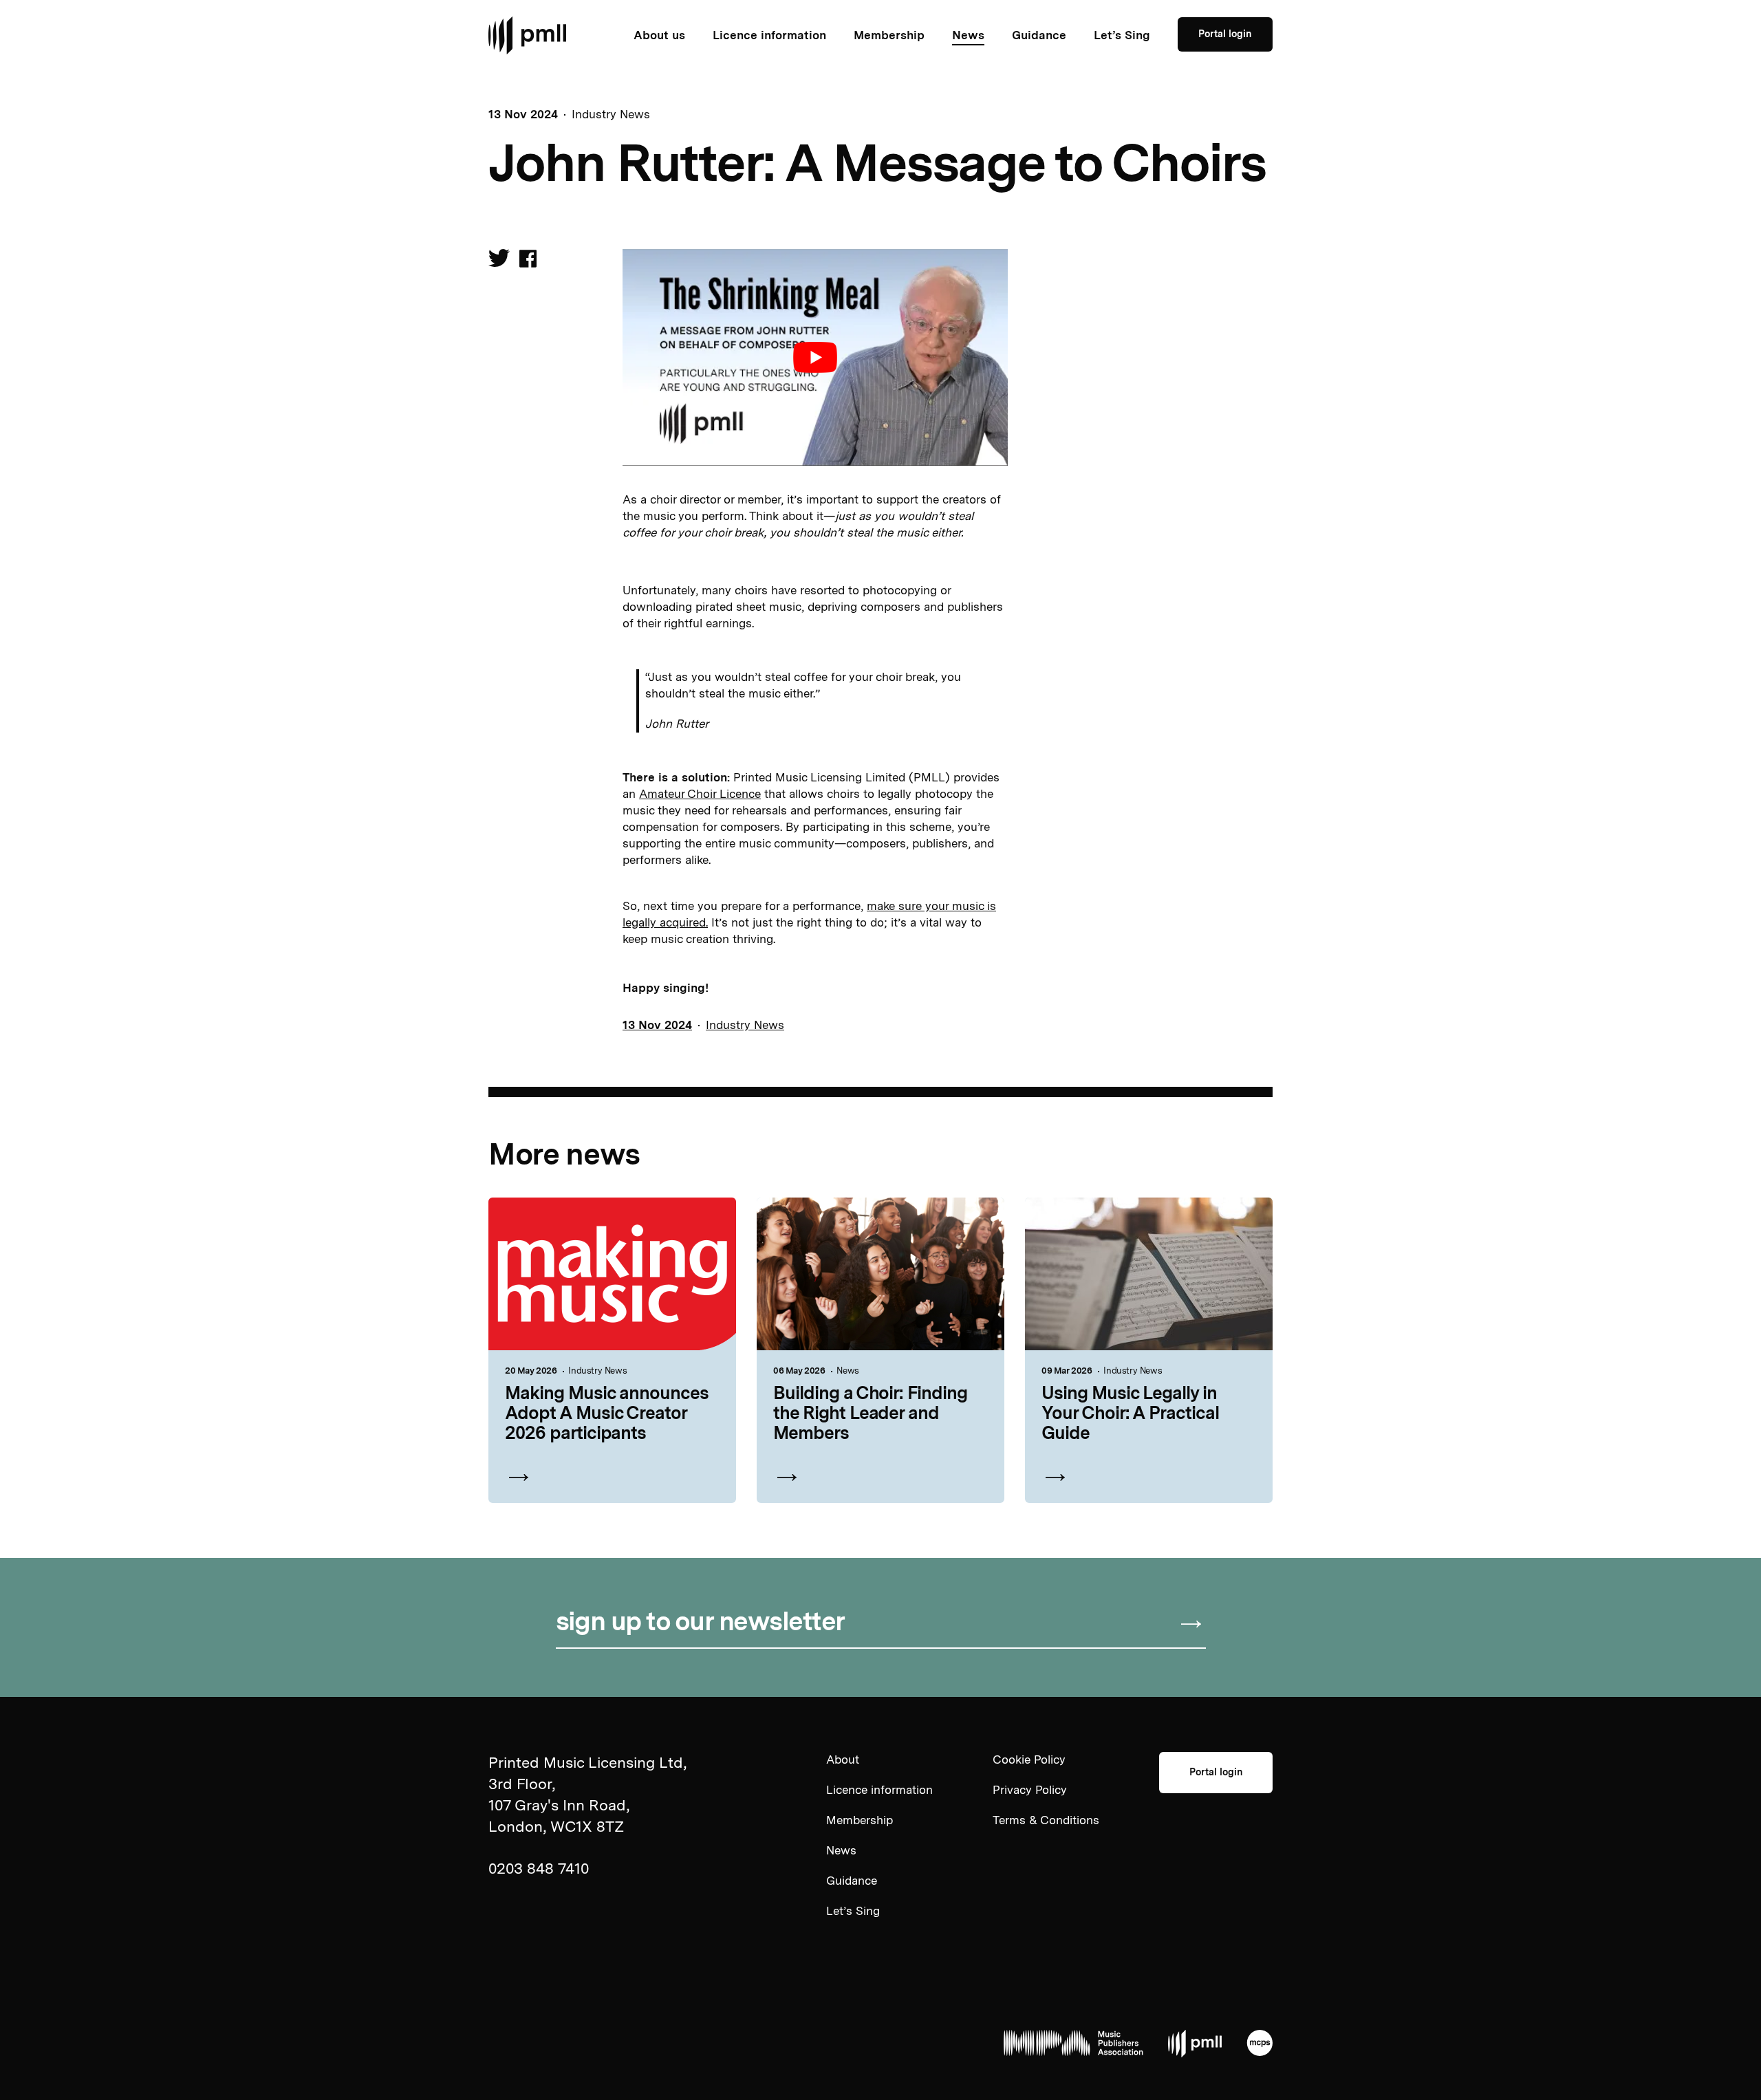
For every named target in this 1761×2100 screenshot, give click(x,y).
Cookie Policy (1029, 1760)
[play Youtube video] (815, 357)
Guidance (1039, 35)
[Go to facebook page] (528, 260)
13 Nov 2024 (657, 1025)
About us (659, 35)
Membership (889, 35)
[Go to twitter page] (499, 261)
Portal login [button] (1225, 34)
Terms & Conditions (1046, 1820)
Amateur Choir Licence (700, 794)
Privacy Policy (1030, 1790)
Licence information (769, 35)
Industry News (611, 114)
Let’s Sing (1122, 35)
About (843, 1760)
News (968, 35)
